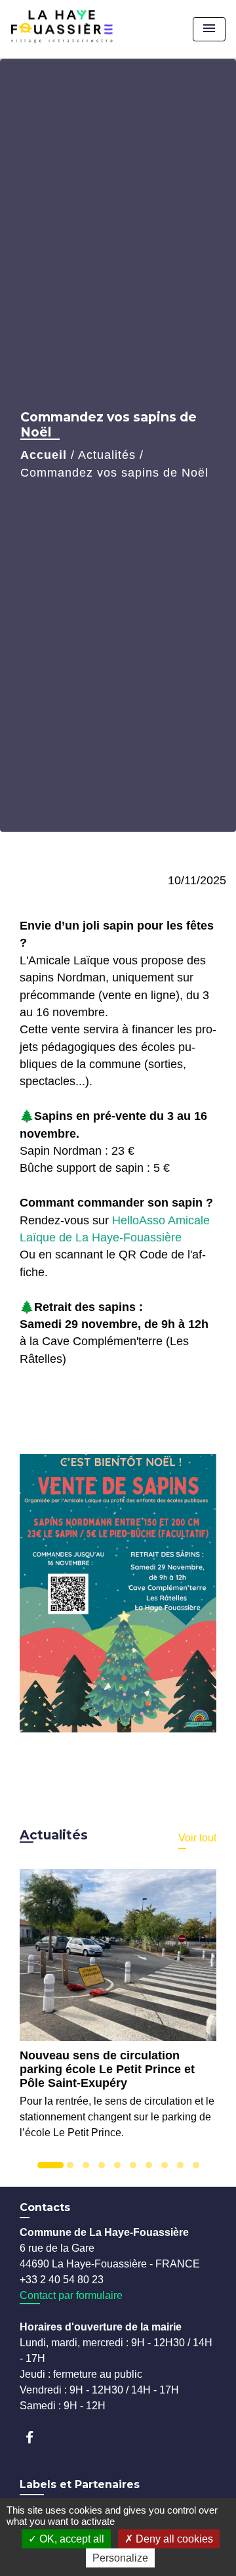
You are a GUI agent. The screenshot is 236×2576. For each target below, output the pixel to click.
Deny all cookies (173, 2539)
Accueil (44, 455)
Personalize (120, 2558)
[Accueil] (83, 29)
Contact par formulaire (71, 2295)
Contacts (45, 2207)
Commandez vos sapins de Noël (114, 473)
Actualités (107, 455)
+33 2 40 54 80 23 (62, 2280)
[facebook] (36, 2437)
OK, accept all (70, 2539)
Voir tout (197, 1838)
